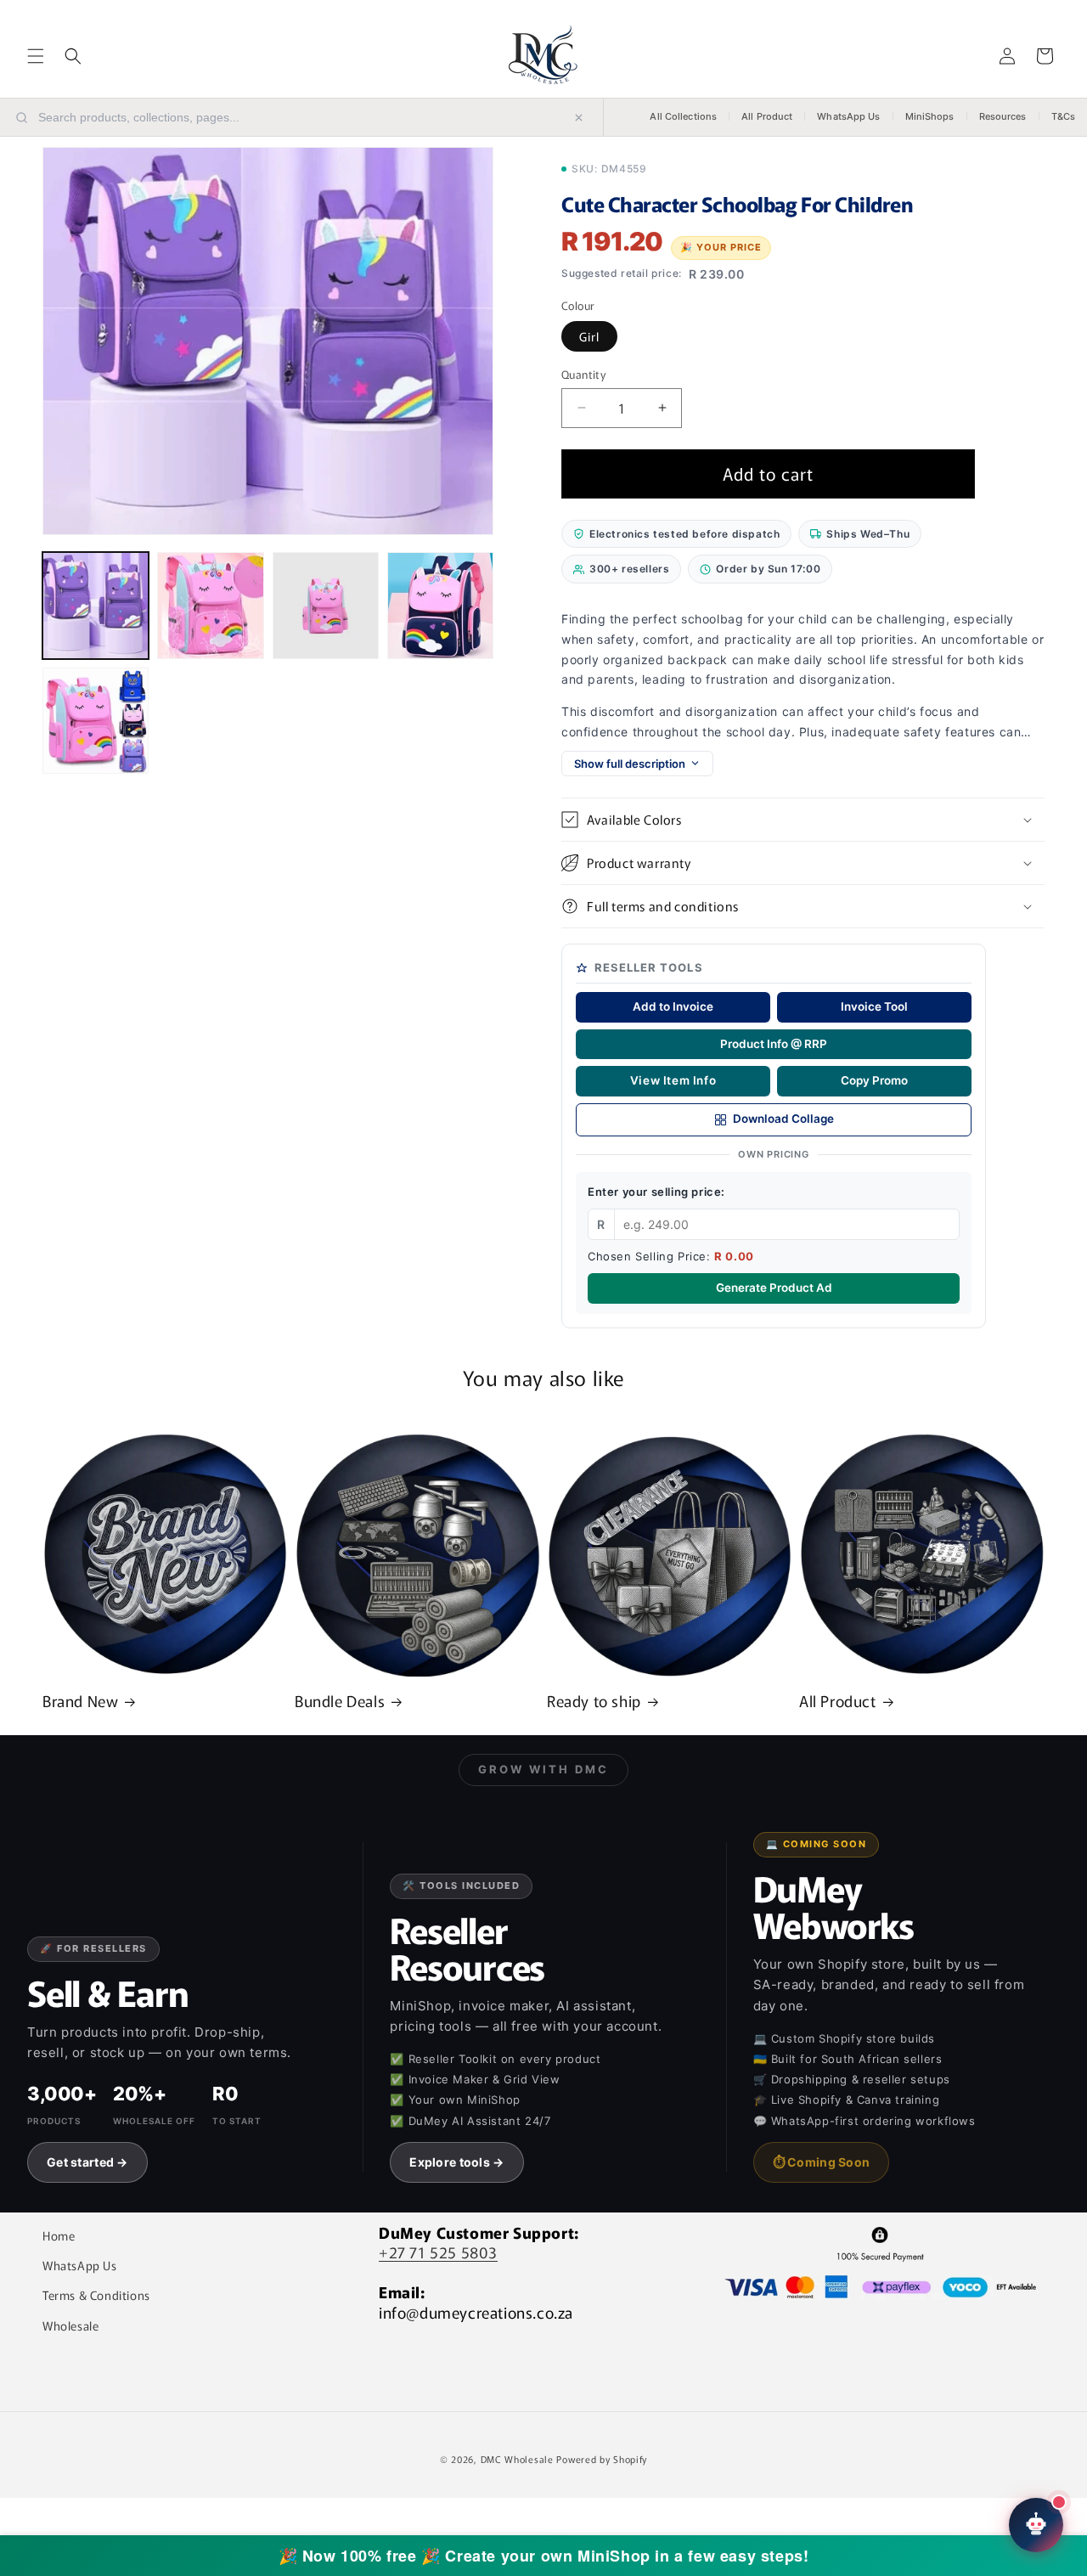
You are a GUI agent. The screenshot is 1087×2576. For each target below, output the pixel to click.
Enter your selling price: (656, 1192)
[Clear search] (579, 118)
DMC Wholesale (517, 2459)
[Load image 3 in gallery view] (326, 605)
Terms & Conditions (96, 2295)
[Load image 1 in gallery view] (96, 605)
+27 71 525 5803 (438, 2252)
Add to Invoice (673, 1006)
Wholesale (70, 2325)
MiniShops (930, 116)
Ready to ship (594, 1701)
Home (59, 2235)
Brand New (80, 1701)
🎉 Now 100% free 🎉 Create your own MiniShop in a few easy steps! (544, 2556)
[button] (36, 56)
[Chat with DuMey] (1036, 2525)
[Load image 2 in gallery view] (210, 605)
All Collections (683, 116)
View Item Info (673, 1080)
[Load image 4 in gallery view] (440, 605)
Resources (1003, 116)
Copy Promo (874, 1080)
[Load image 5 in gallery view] (96, 721)
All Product (767, 116)
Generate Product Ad (774, 1288)
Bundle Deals (340, 1701)
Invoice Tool (874, 1006)
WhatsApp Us (848, 116)
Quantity (583, 374)
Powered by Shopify (602, 2459)
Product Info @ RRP (774, 1044)
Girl (589, 336)
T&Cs (1063, 116)
